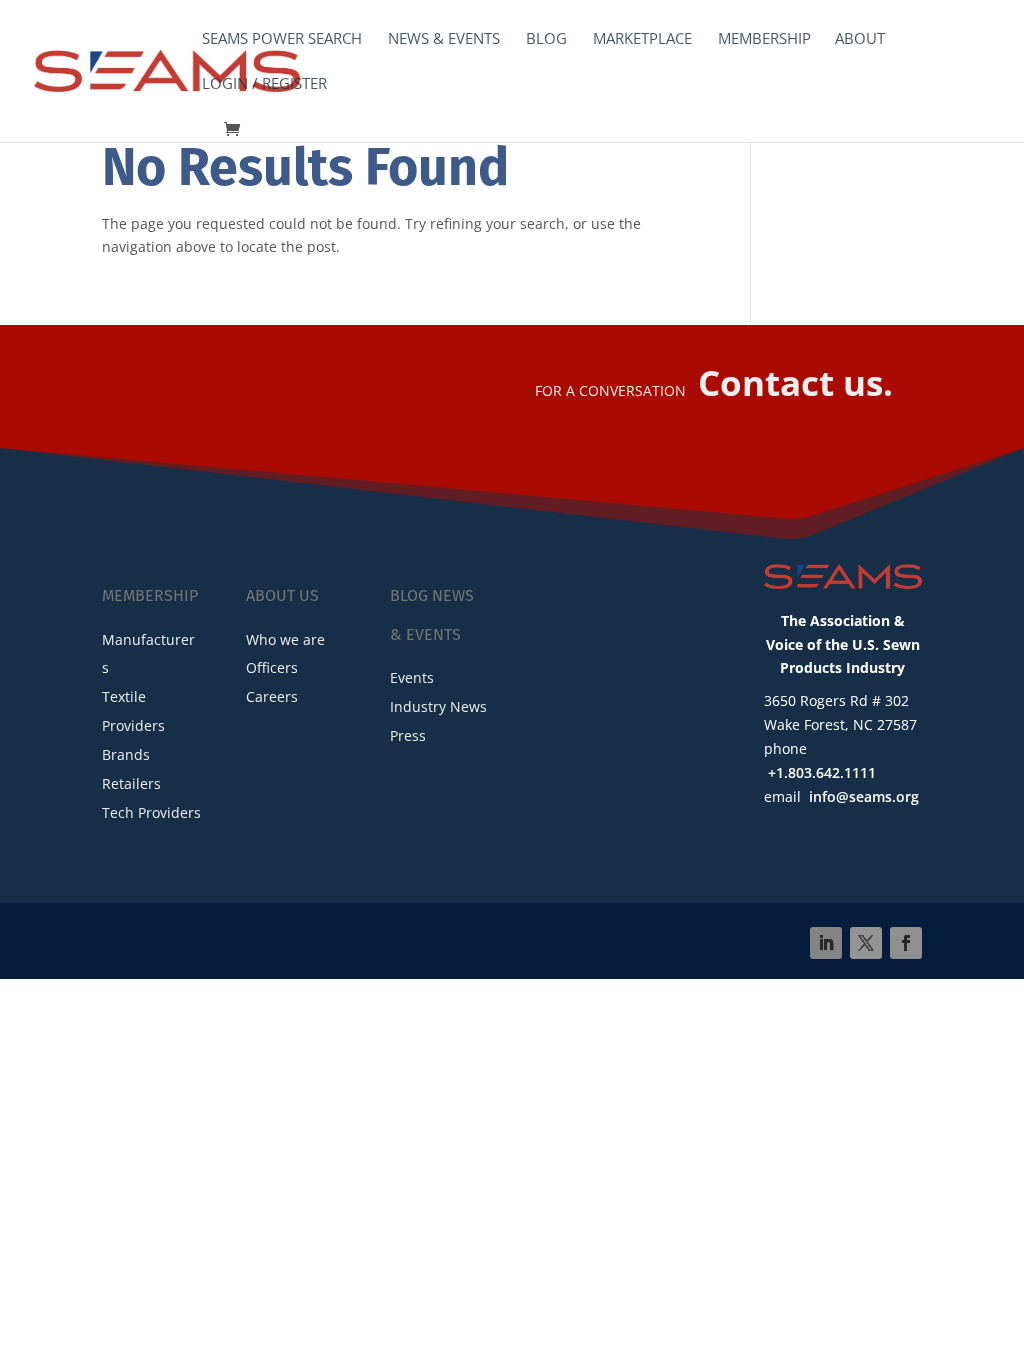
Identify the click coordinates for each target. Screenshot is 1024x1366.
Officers (272, 667)
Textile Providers (133, 711)
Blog (546, 39)
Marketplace (642, 39)
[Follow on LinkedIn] (826, 943)
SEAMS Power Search (282, 39)
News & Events (444, 39)
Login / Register (264, 84)
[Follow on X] (866, 943)
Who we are (285, 639)
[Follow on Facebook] (906, 943)
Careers (272, 696)
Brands (126, 754)
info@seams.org (864, 796)
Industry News (438, 706)
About (860, 39)
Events (412, 677)
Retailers (131, 783)
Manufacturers (148, 654)
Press (408, 735)
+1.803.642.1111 (822, 772)
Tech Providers (151, 812)
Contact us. (795, 382)
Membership (764, 39)
